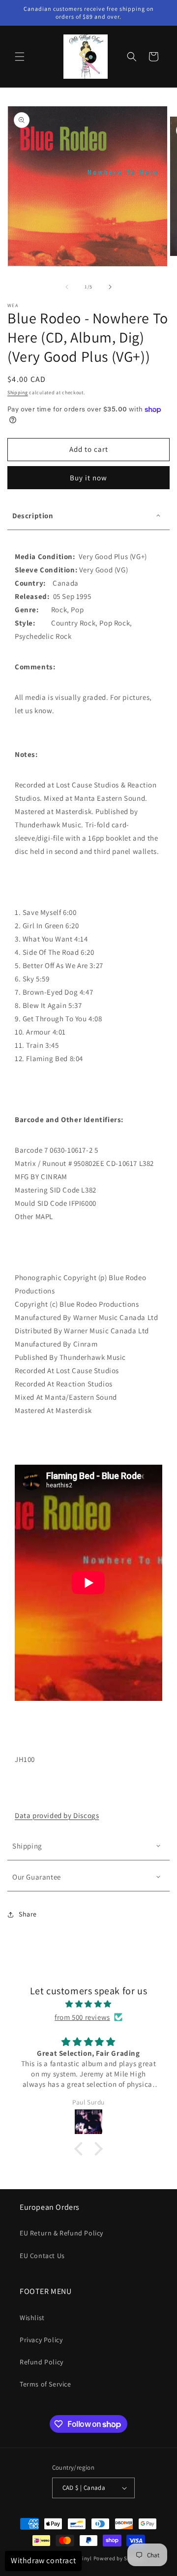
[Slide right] (110, 287)
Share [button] (28, 1914)
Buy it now (88, 478)
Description (33, 516)
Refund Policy (42, 2362)
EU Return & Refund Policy (61, 2233)
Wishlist (32, 2318)
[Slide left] (67, 287)
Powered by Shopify (119, 2558)
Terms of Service (45, 2384)
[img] (88, 2004)
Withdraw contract (43, 2560)
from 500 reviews (82, 2017)
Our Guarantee (37, 1877)
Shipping (18, 393)
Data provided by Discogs (57, 1815)
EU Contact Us (42, 2256)
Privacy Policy (41, 2340)
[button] (20, 57)
